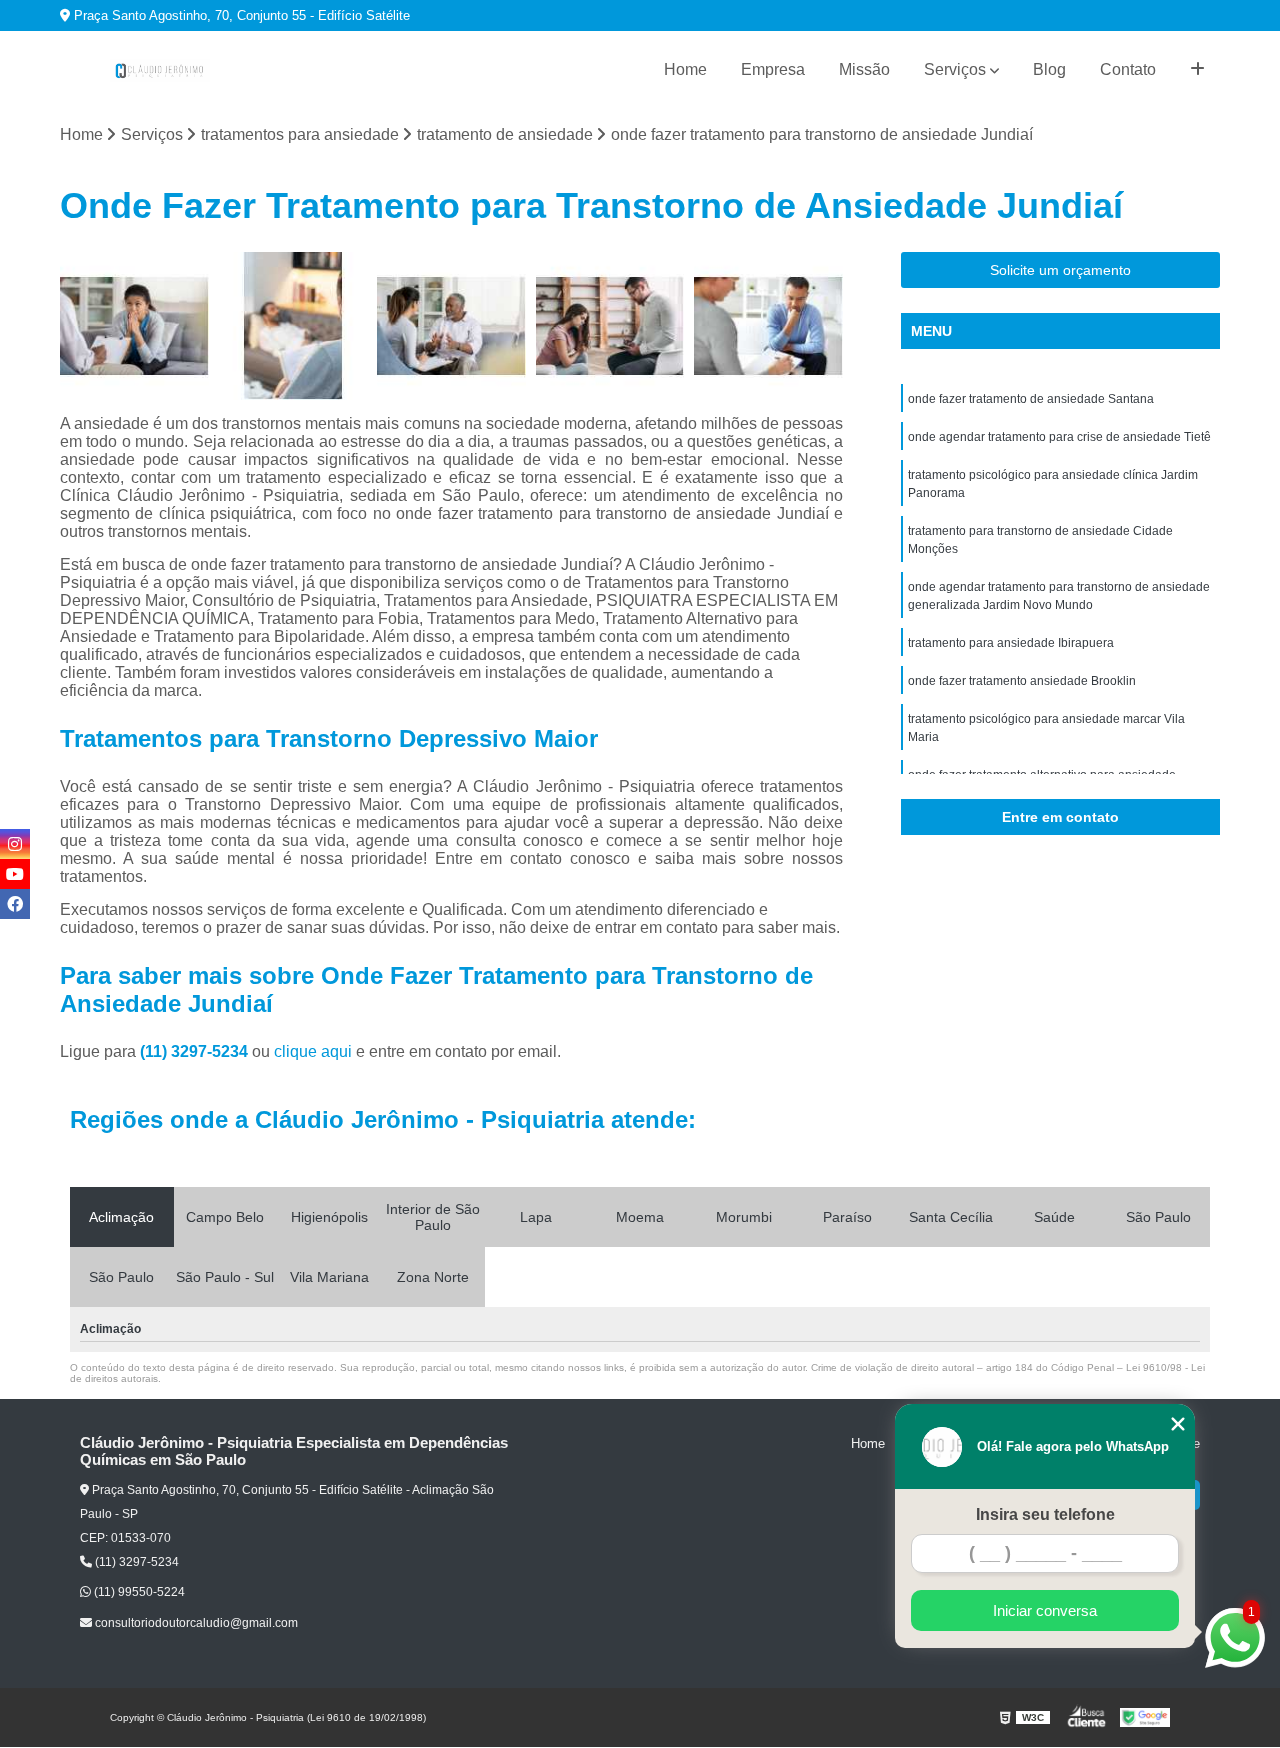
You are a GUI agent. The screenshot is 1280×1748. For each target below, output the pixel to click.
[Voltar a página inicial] (160, 70)
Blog (1049, 69)
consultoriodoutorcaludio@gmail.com (195, 1623)
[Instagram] (15, 844)
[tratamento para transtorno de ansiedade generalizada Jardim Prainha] (134, 326)
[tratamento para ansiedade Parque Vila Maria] (768, 326)
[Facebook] (15, 904)
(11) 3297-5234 (196, 1051)
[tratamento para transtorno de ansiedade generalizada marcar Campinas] (451, 326)
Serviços (955, 69)
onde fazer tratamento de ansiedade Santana (1031, 399)
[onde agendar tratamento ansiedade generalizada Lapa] (610, 326)
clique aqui (313, 1051)
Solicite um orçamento (1060, 270)
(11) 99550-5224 (138, 1592)
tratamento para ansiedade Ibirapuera (1011, 643)
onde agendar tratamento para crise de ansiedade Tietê (1059, 437)
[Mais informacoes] (1197, 70)
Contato (1128, 69)
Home (685, 69)
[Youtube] (15, 874)
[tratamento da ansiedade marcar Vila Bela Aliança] (293, 326)
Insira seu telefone (1045, 1514)
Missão (864, 69)
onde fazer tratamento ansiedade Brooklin (1022, 681)
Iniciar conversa (1045, 1610)
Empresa (773, 69)
